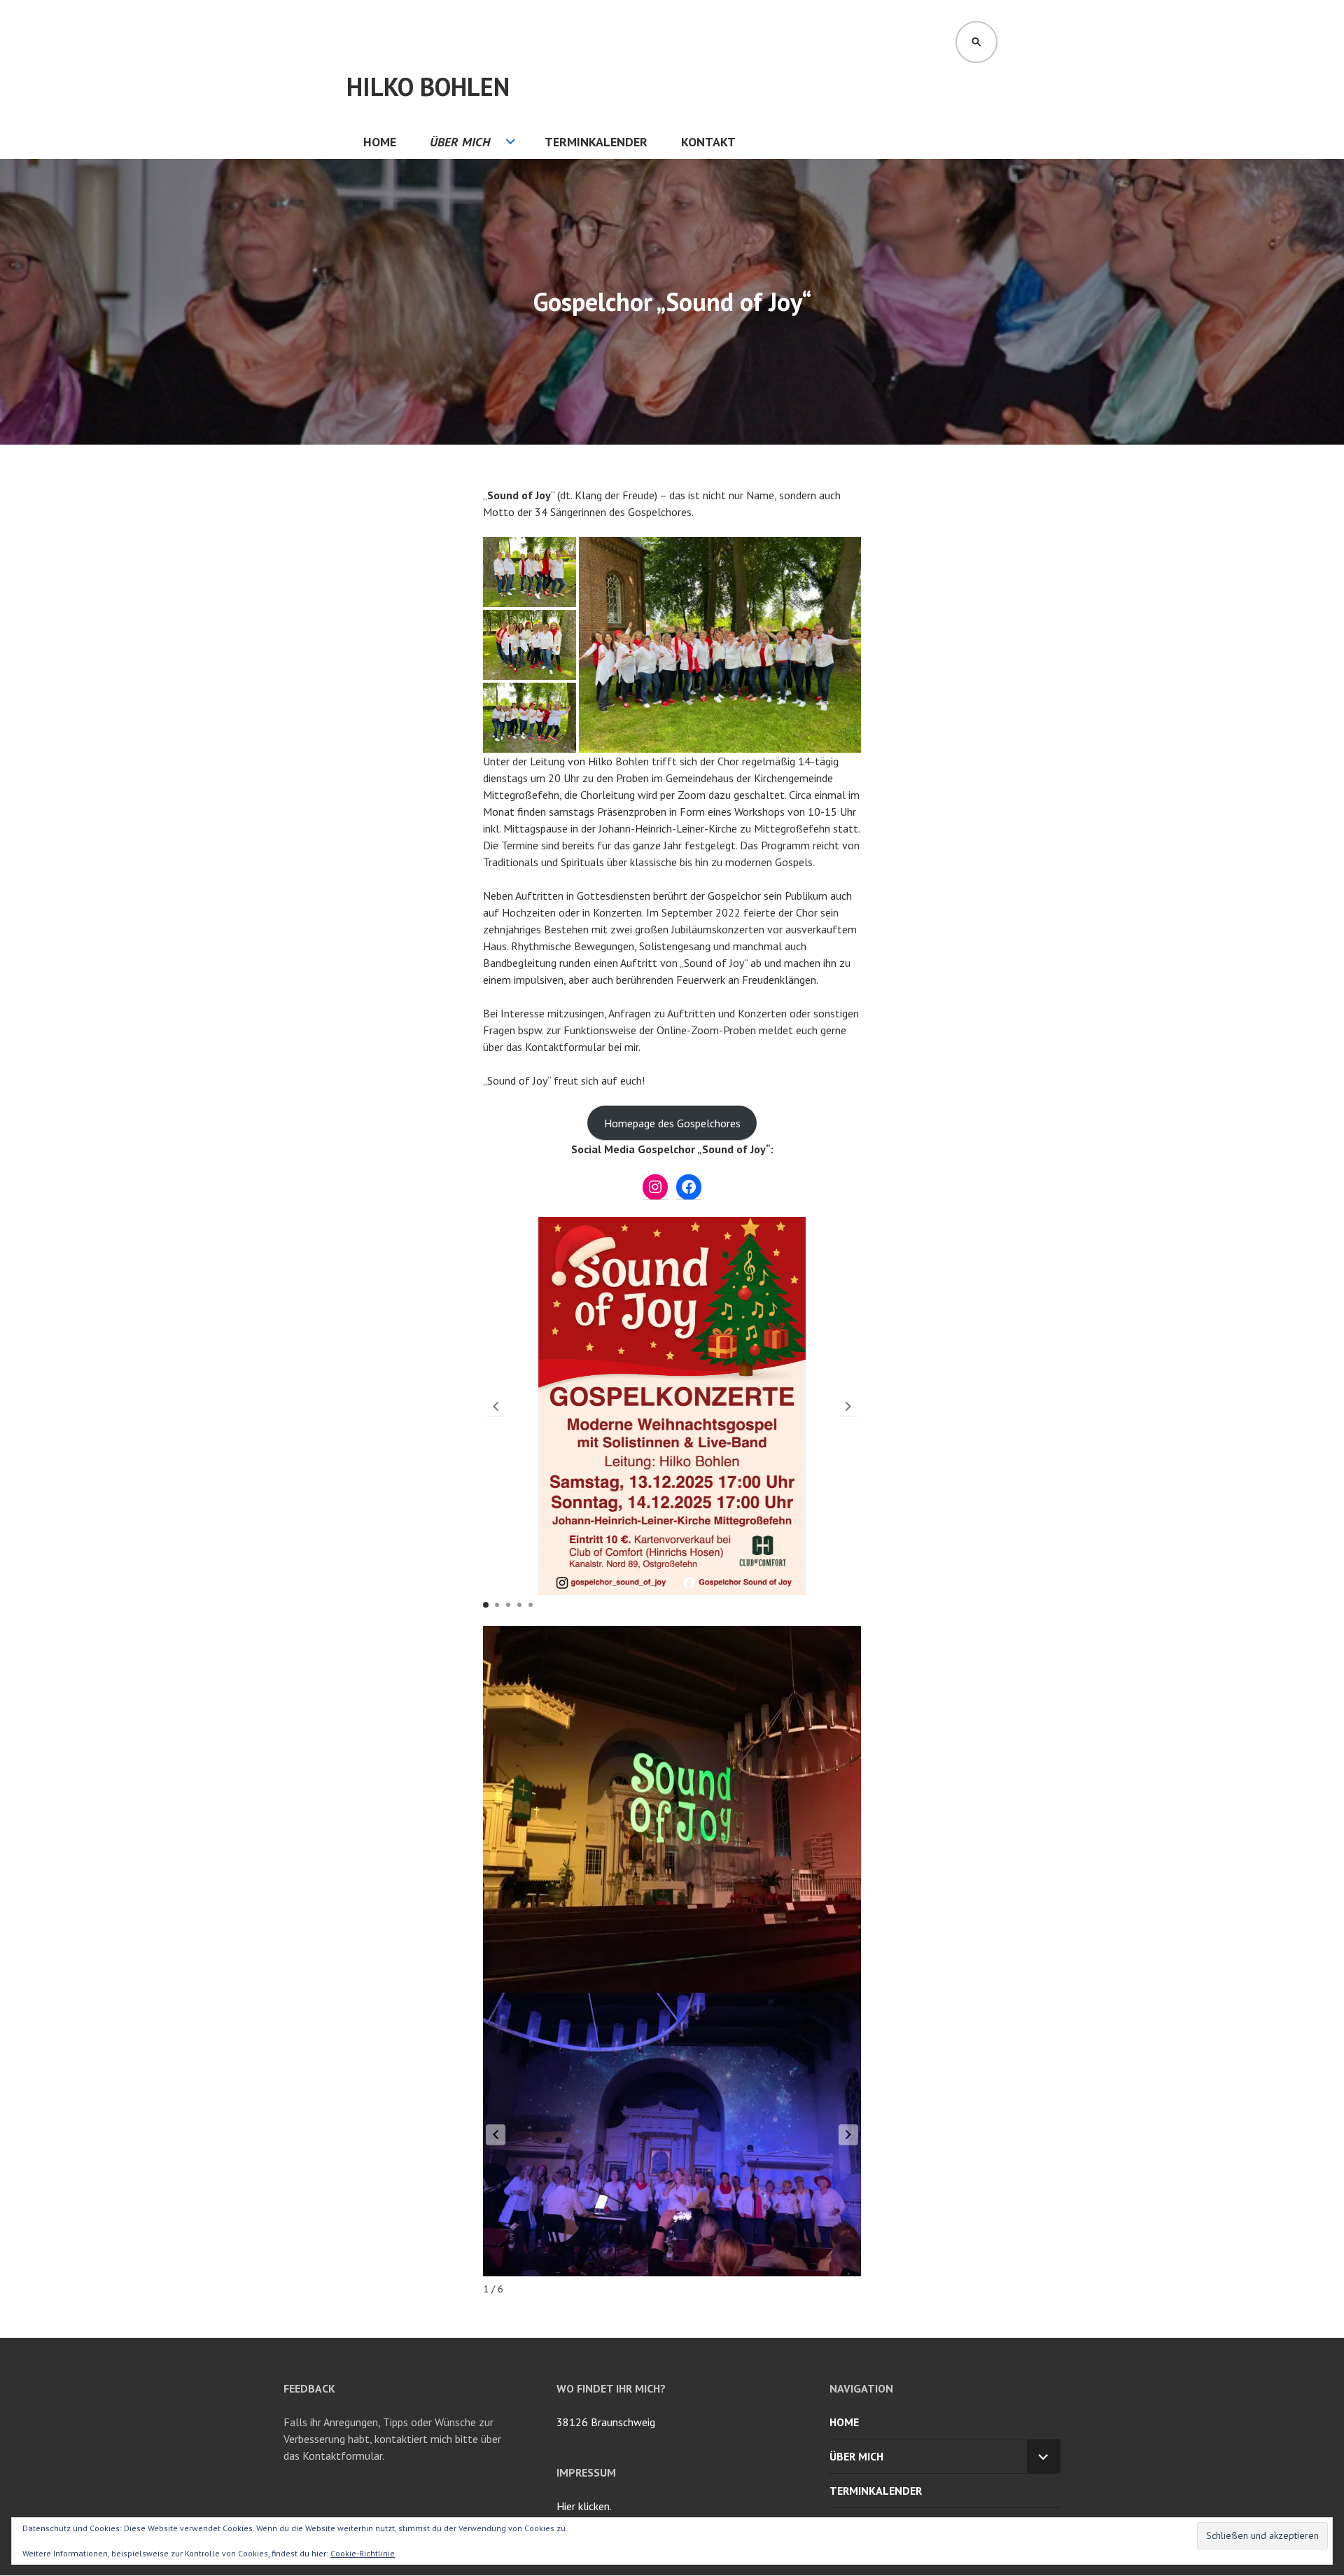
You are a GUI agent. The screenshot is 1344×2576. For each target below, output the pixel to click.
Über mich (460, 142)
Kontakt (708, 142)
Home (380, 142)
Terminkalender (596, 142)
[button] (530, 572)
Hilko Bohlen (428, 86)
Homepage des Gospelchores (672, 1123)
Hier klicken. (584, 2506)
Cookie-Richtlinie (363, 2553)
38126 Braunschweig (606, 2422)
